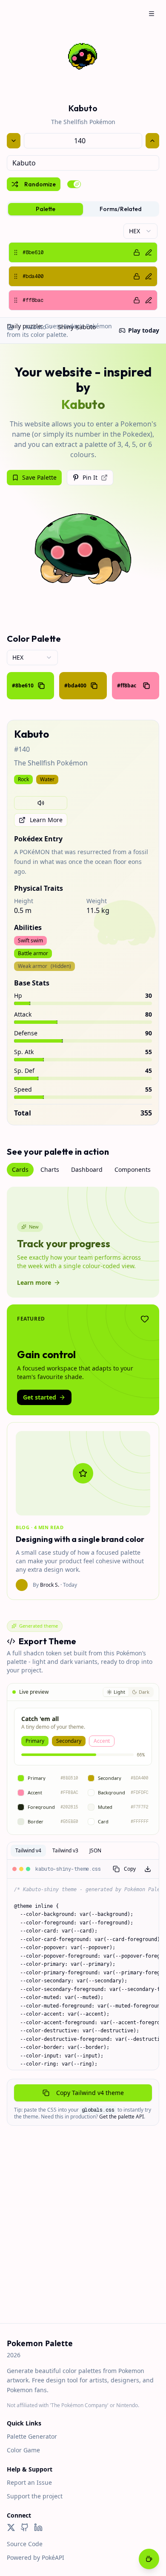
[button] (83, 252)
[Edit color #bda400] (149, 276)
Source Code (25, 2544)
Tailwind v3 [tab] (65, 1850)
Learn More (46, 820)
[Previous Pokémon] (14, 141)
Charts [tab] (50, 1169)
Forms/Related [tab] (121, 209)
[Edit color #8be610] (149, 252)
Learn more (34, 1282)
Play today (144, 330)
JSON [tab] (95, 1850)
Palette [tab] (46, 209)
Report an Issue (29, 2482)
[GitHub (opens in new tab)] (25, 2527)
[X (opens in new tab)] (11, 2527)
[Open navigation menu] (152, 14)
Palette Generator (32, 2436)
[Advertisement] (83, 2236)
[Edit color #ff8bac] (149, 300)
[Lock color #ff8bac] (137, 300)
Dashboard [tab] (87, 1169)
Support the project (35, 2496)
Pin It (90, 477)
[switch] (74, 184)
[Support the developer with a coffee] (149, 2560)
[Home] (10, 327)
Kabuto (36, 327)
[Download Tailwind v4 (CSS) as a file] (148, 1869)
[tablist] (83, 209)
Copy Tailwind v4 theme (90, 2093)
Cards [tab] (20, 1169)
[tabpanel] (83, 267)
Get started (40, 1397)
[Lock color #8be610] (137, 252)
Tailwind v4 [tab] (28, 1850)
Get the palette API (122, 2117)
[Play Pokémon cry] (41, 803)
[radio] (116, 1692)
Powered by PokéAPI (36, 2557)
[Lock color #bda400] (137, 276)
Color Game (23, 2450)
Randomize (40, 184)
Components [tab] (133, 1169)
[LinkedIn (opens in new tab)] (38, 2527)
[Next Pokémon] (152, 141)
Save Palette (39, 477)
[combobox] (83, 163)
